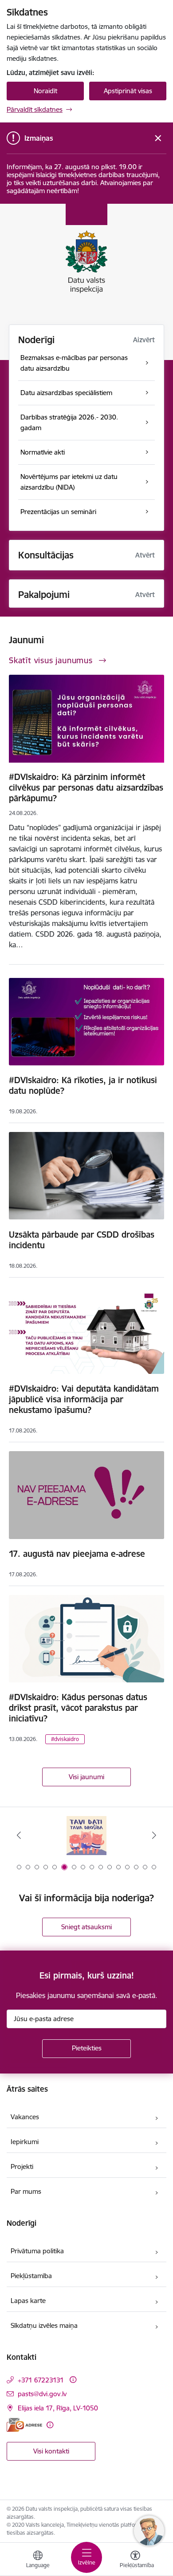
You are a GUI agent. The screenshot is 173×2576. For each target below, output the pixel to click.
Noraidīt (45, 91)
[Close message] (158, 138)
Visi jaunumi (86, 1777)
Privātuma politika (37, 2251)
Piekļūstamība (31, 2276)
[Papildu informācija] (73, 2380)
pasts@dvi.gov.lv (42, 2394)
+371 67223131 (41, 2380)
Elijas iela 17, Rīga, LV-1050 (58, 2408)
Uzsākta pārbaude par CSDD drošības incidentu (82, 1240)
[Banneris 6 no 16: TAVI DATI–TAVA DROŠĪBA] (86, 1835)
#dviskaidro (65, 1739)
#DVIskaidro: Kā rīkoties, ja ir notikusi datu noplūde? (83, 1085)
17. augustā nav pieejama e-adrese (77, 1554)
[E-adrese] (24, 2425)
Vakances (25, 2117)
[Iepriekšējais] (19, 1835)
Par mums (26, 2191)
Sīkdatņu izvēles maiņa (44, 2325)
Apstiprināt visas (128, 91)
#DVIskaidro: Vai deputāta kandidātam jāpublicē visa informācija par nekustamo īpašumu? (84, 1399)
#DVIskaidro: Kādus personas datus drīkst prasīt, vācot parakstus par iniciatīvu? (78, 1708)
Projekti (22, 2166)
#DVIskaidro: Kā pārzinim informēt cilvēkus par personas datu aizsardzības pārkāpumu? (86, 787)
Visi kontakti (51, 2451)
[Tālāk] (154, 1835)
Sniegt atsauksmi (86, 1927)
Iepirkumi (25, 2142)
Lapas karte (28, 2301)
